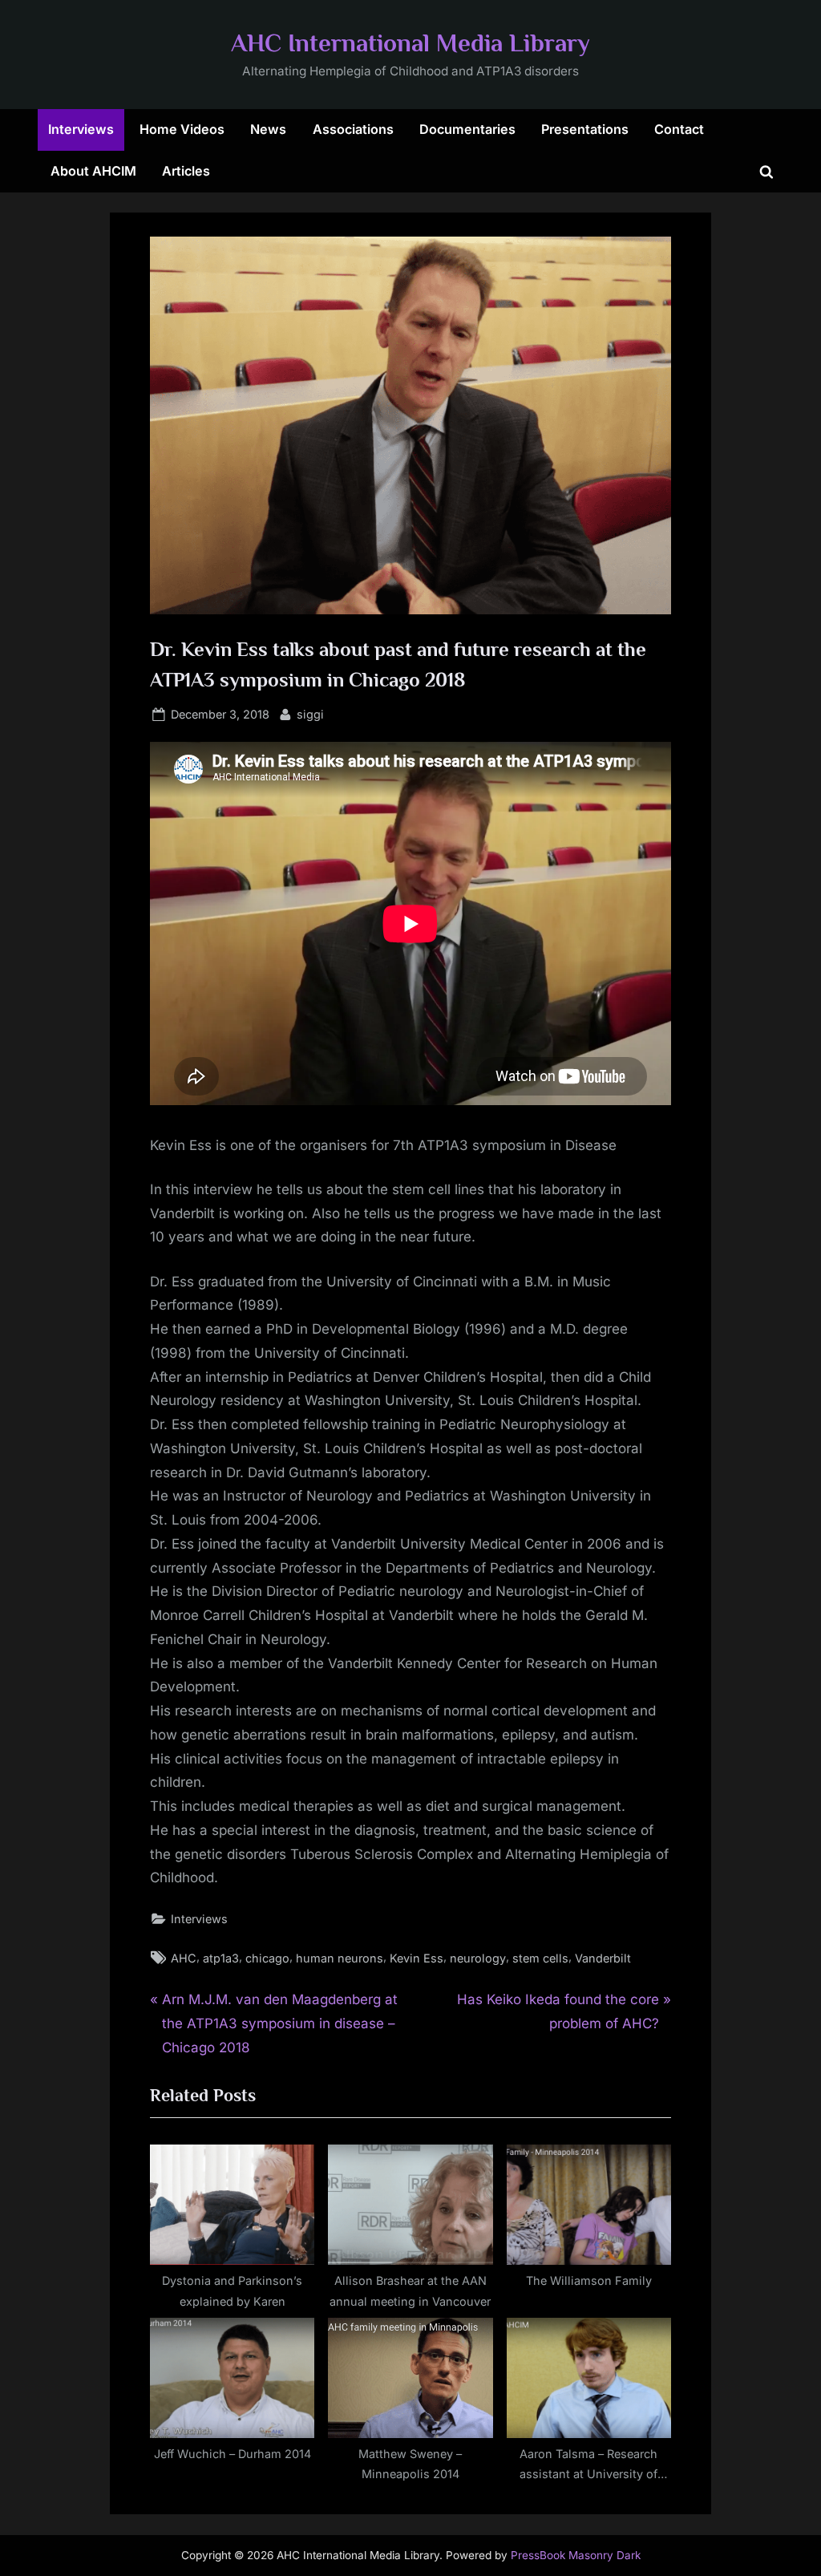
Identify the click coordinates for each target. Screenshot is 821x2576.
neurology (478, 1958)
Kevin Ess (417, 1958)
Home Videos (182, 129)
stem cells (540, 1958)
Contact (679, 129)
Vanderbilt (603, 1958)
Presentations (585, 129)
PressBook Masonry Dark (576, 2555)
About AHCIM (93, 171)
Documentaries (467, 129)
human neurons (340, 1958)
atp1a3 (221, 1958)
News (268, 129)
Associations (353, 129)
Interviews (81, 129)
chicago (267, 1958)
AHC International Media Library (410, 43)
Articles (186, 171)
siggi (310, 714)
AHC (184, 1958)
